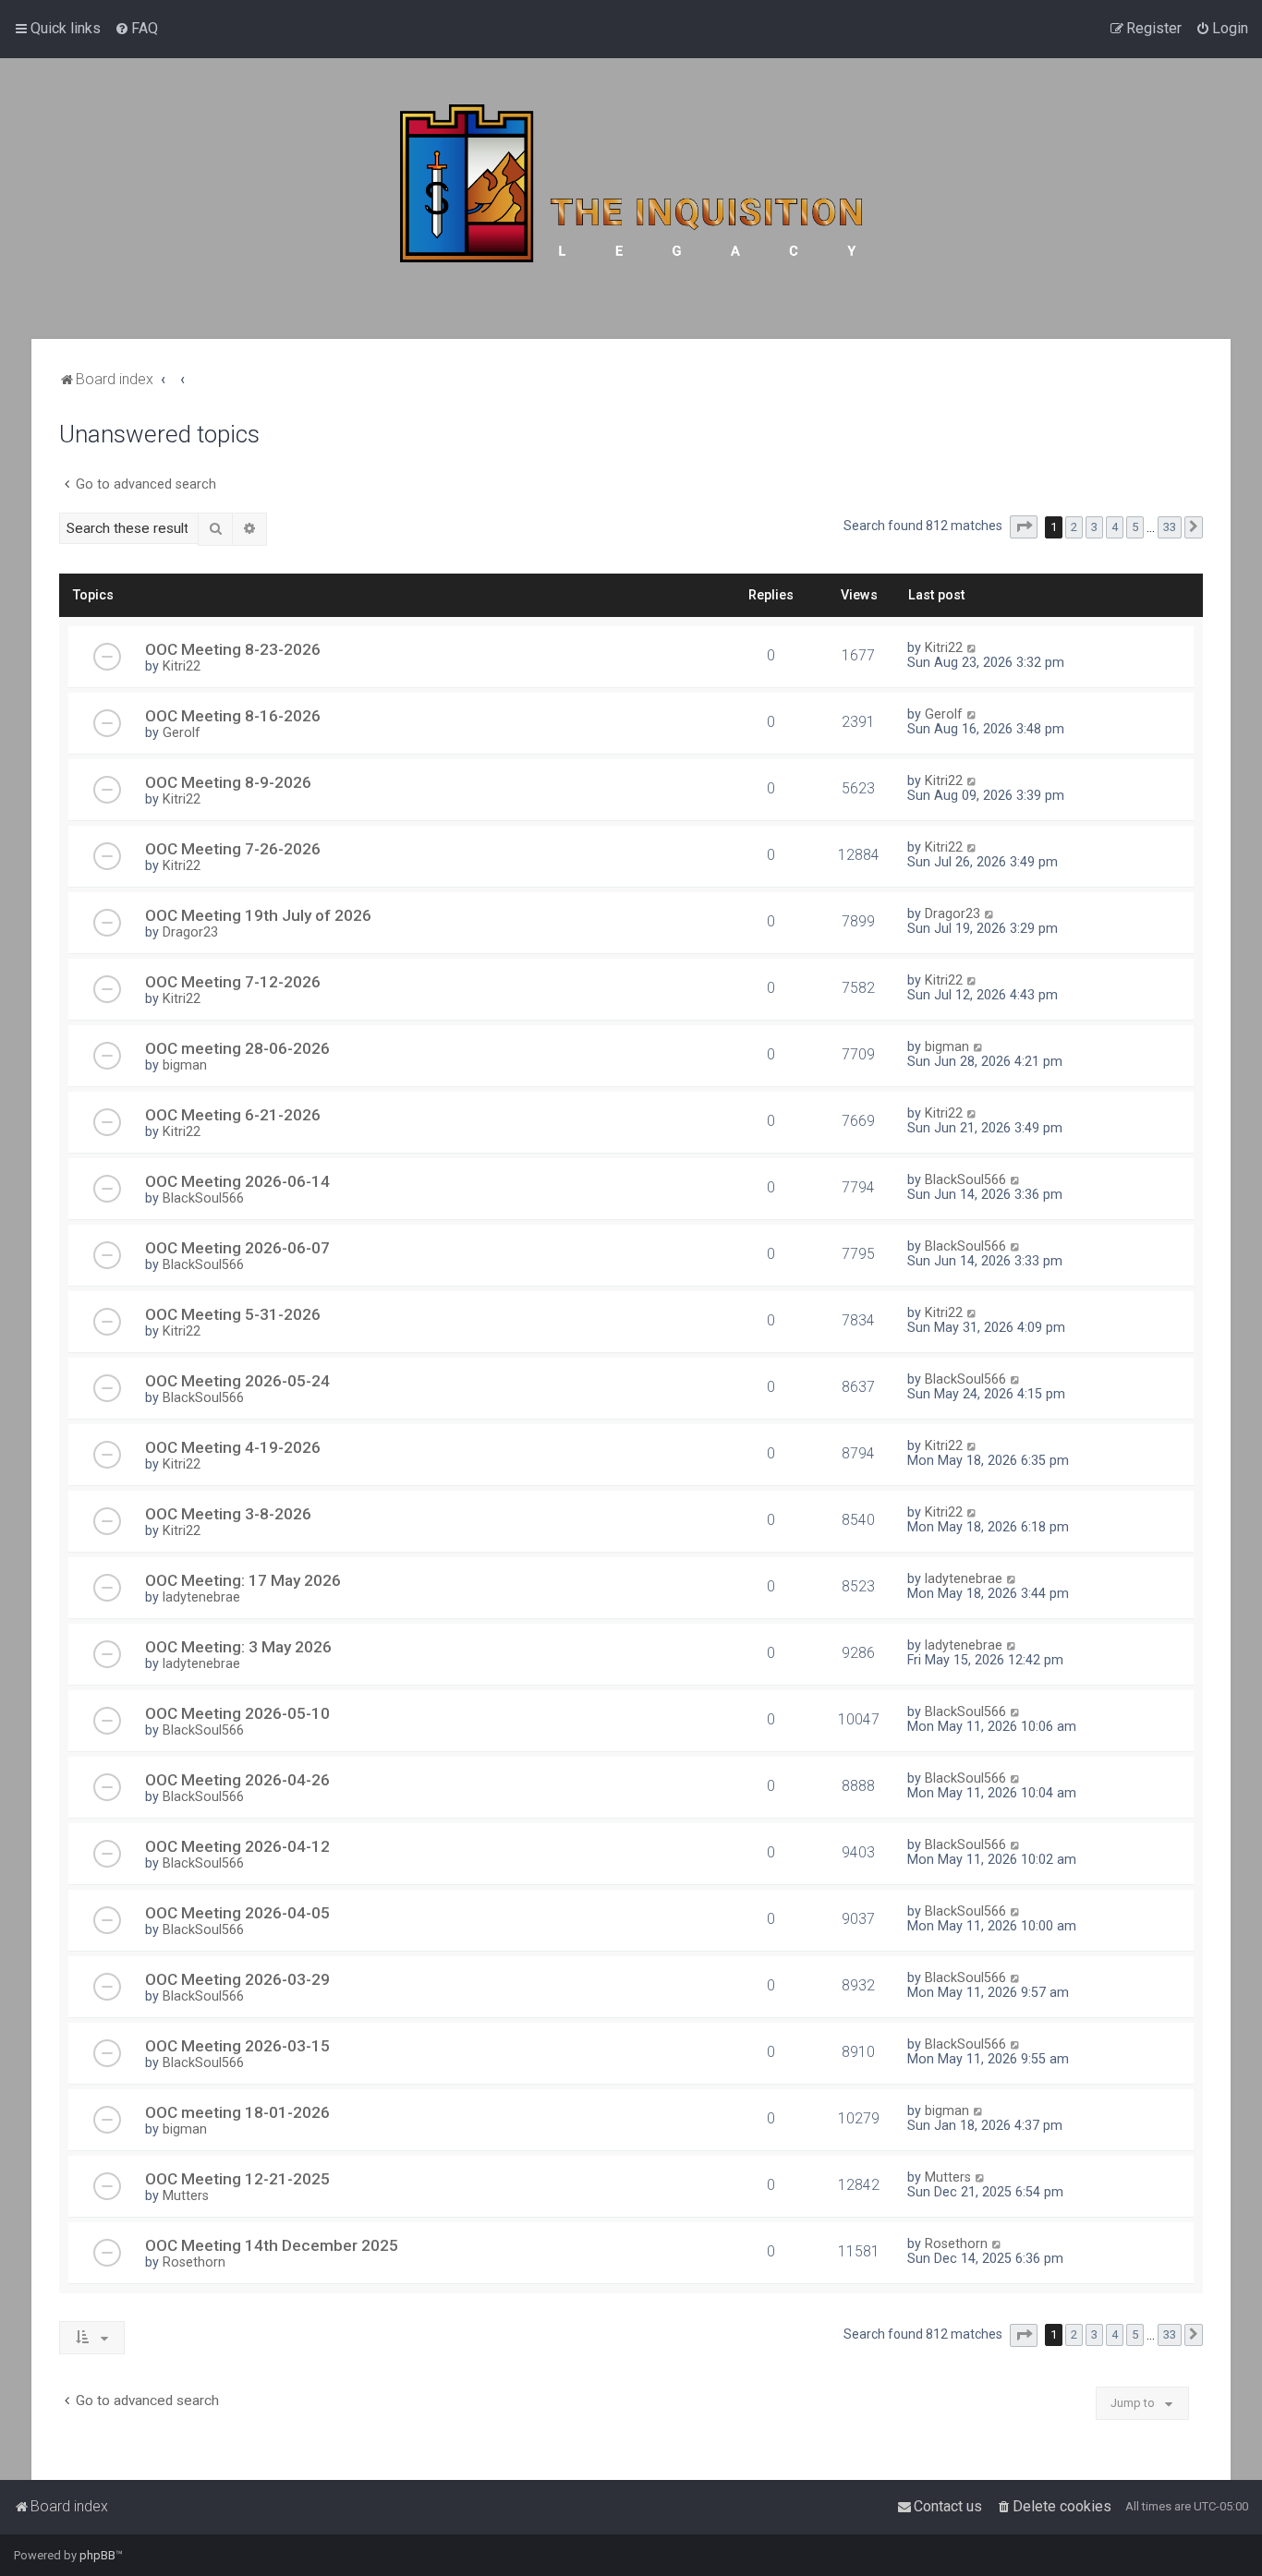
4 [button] (1115, 527)
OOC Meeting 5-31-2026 (233, 1314)
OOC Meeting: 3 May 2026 (238, 1647)
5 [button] (1135, 527)
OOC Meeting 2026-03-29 (237, 1979)
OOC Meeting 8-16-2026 (233, 716)
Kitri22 (182, 666)
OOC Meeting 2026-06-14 (237, 1181)
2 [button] (1074, 527)
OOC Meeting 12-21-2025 (237, 2179)
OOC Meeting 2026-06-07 (237, 1248)
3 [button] (1094, 527)
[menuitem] (136, 29)
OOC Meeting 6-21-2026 (233, 1115)
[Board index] (631, 199)
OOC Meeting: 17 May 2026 (243, 1580)
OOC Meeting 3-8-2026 (228, 1514)
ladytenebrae (201, 1597)
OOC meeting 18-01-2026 (237, 2112)
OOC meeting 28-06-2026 (237, 1048)
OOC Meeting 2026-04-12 (237, 1846)
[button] (1024, 527)
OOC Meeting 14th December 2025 (272, 2245)
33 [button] (1170, 527)
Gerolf (182, 732)
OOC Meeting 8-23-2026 (233, 649)
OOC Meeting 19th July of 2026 (258, 915)
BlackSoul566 (203, 1198)
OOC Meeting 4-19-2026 (233, 1447)
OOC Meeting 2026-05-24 (237, 1381)
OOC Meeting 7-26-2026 (233, 849)
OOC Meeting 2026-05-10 (237, 1713)
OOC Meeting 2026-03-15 (237, 2046)
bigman (185, 1065)
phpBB (97, 2555)
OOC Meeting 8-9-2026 (228, 782)
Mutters (186, 2195)
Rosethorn (194, 2262)
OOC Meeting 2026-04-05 (237, 1913)
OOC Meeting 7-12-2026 (233, 982)
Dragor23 (190, 932)
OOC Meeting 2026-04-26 (237, 1780)
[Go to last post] (972, 647)
